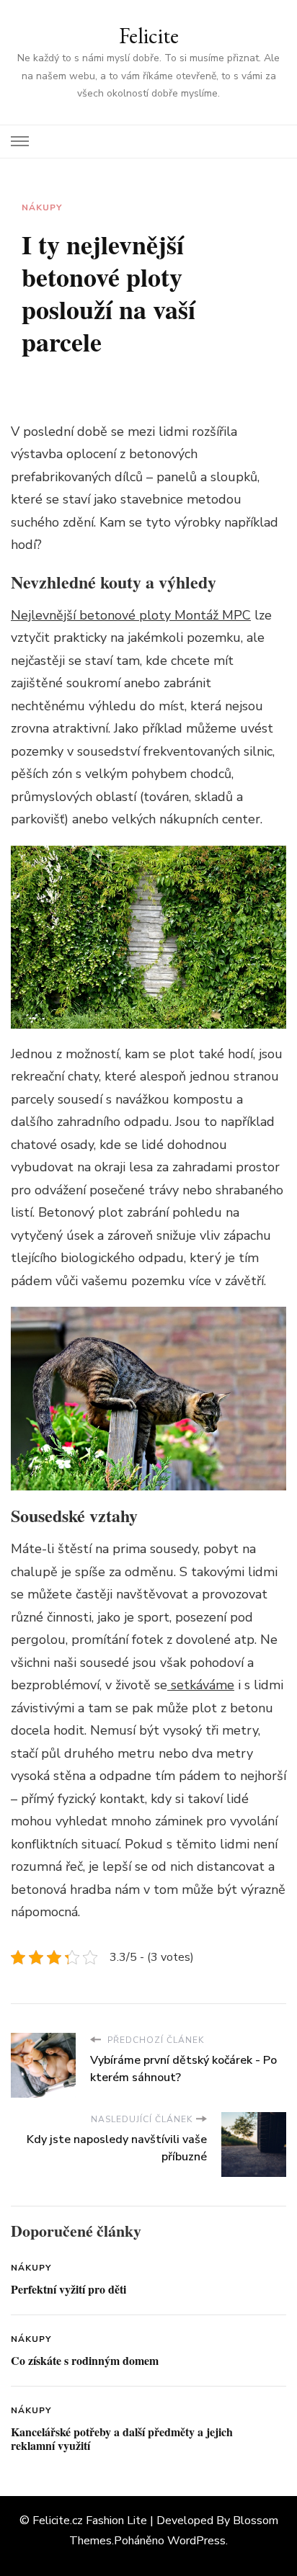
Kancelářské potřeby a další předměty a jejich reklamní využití (122, 2439)
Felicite (149, 36)
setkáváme (201, 1685)
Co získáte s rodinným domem (85, 2360)
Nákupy (42, 207)
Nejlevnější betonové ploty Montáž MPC (131, 615)
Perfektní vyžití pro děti (68, 2289)
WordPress (196, 2541)
